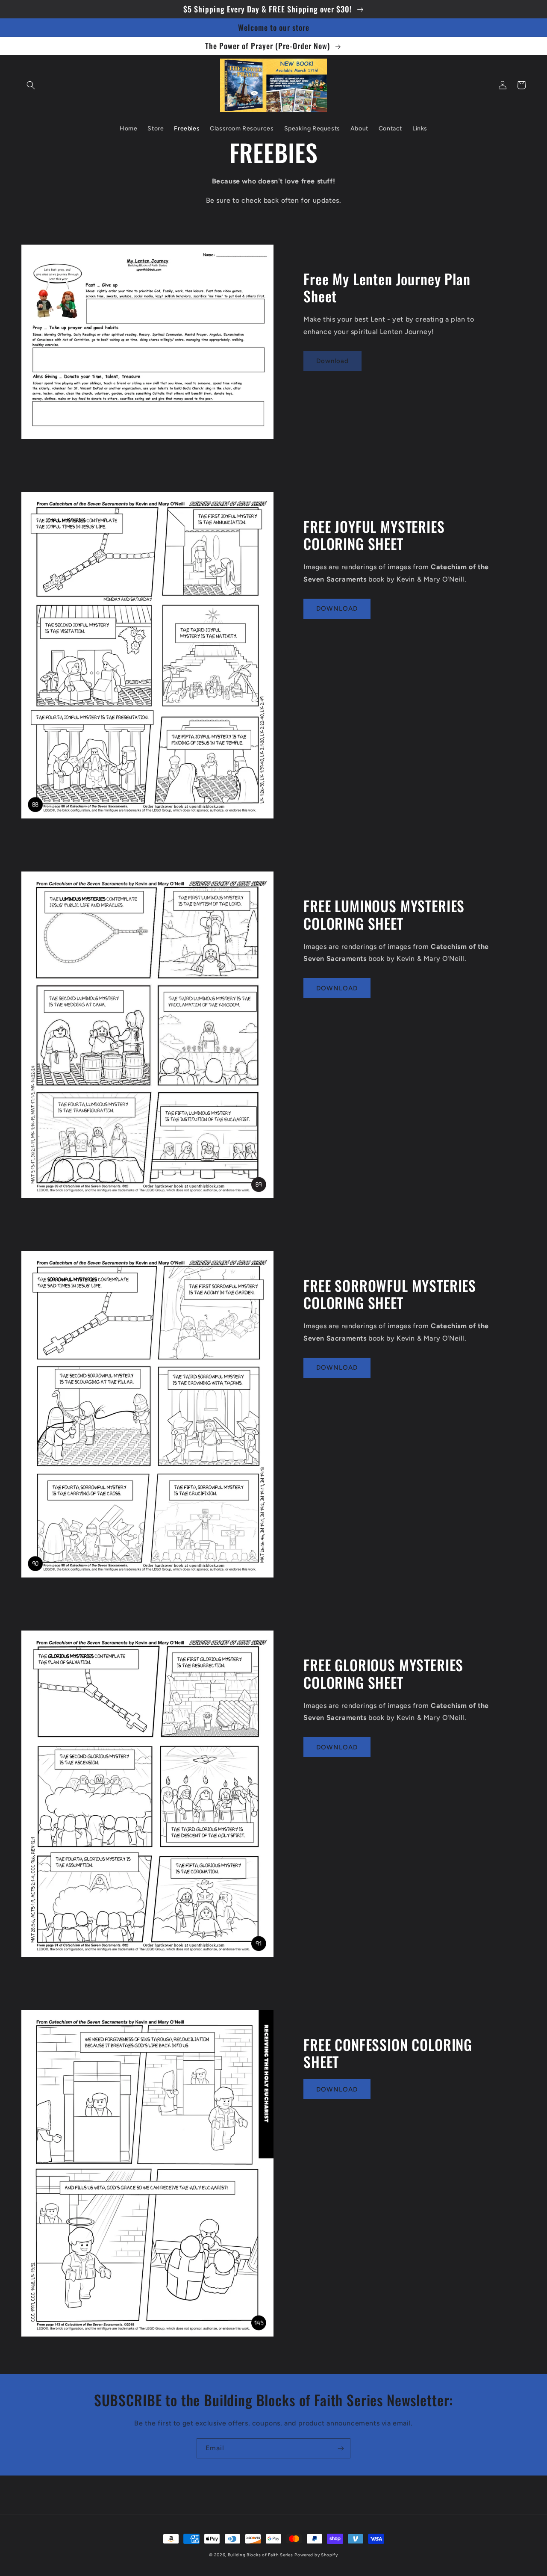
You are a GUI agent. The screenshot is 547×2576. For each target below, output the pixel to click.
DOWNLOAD (337, 609)
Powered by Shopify (316, 2555)
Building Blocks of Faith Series (260, 2555)
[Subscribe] (341, 2448)
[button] (31, 85)
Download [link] (332, 361)
